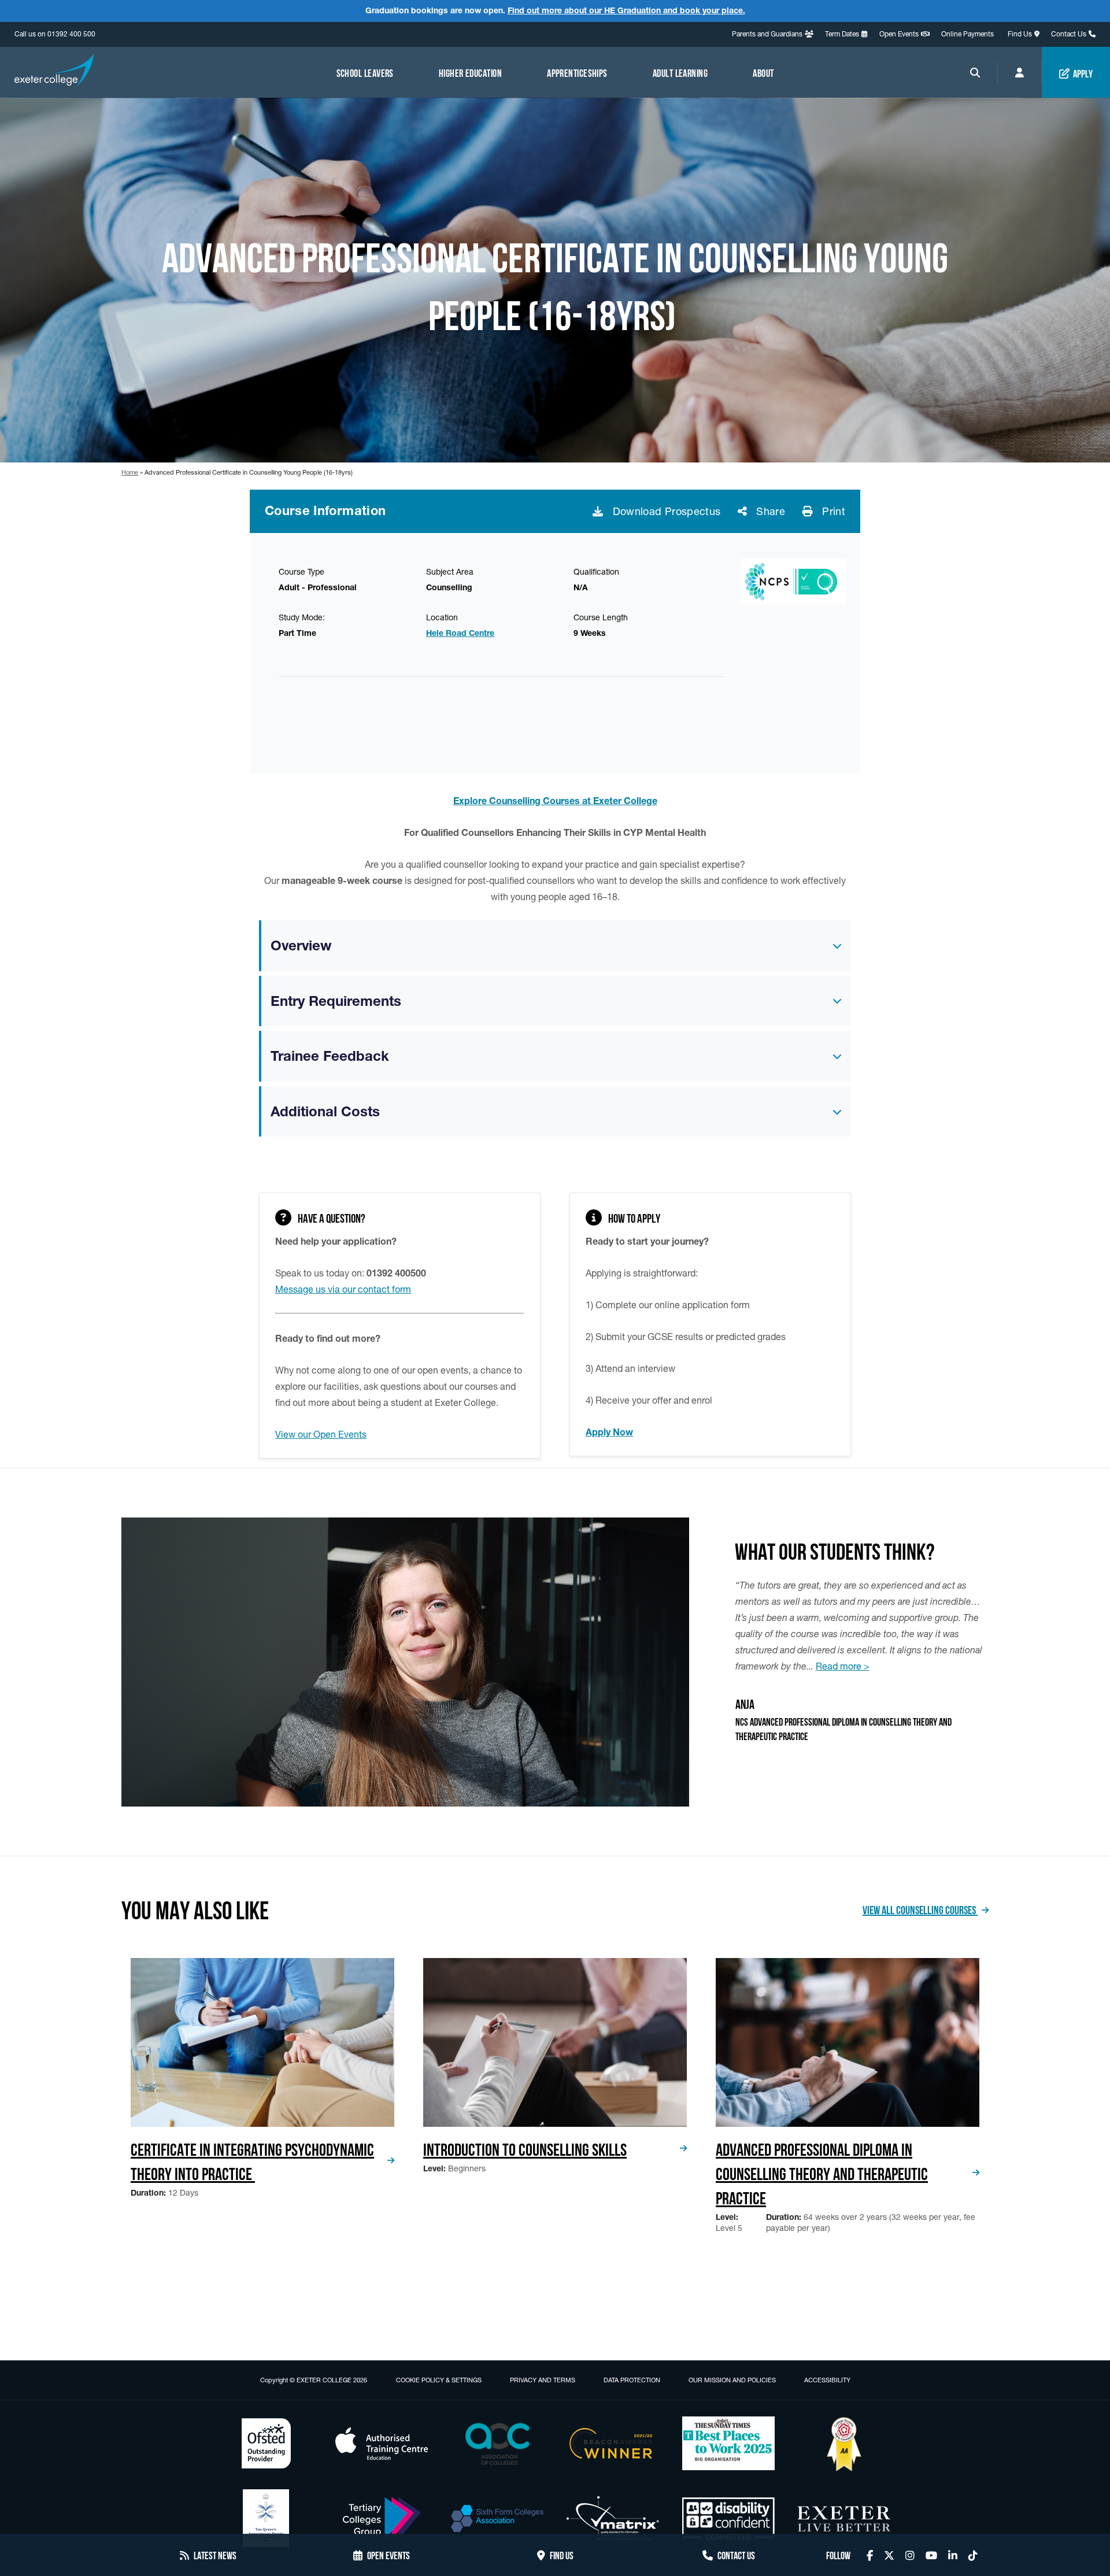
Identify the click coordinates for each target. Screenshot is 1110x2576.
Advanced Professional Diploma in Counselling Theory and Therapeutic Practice (822, 2172)
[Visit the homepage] (54, 72)
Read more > (843, 1666)
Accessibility (827, 2380)
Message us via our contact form (343, 1289)
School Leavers (365, 72)
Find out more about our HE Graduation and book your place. (626, 10)
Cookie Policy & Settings (439, 2380)
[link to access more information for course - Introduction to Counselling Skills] (555, 2042)
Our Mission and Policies (732, 2380)
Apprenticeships (577, 72)
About (763, 72)
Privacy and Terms (543, 2380)
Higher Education (470, 72)
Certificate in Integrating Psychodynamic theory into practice (252, 2160)
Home (130, 472)
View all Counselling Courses (920, 1909)
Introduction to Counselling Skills (525, 2148)
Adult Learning (680, 72)
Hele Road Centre (460, 633)
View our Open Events (321, 1434)
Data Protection (632, 2380)
